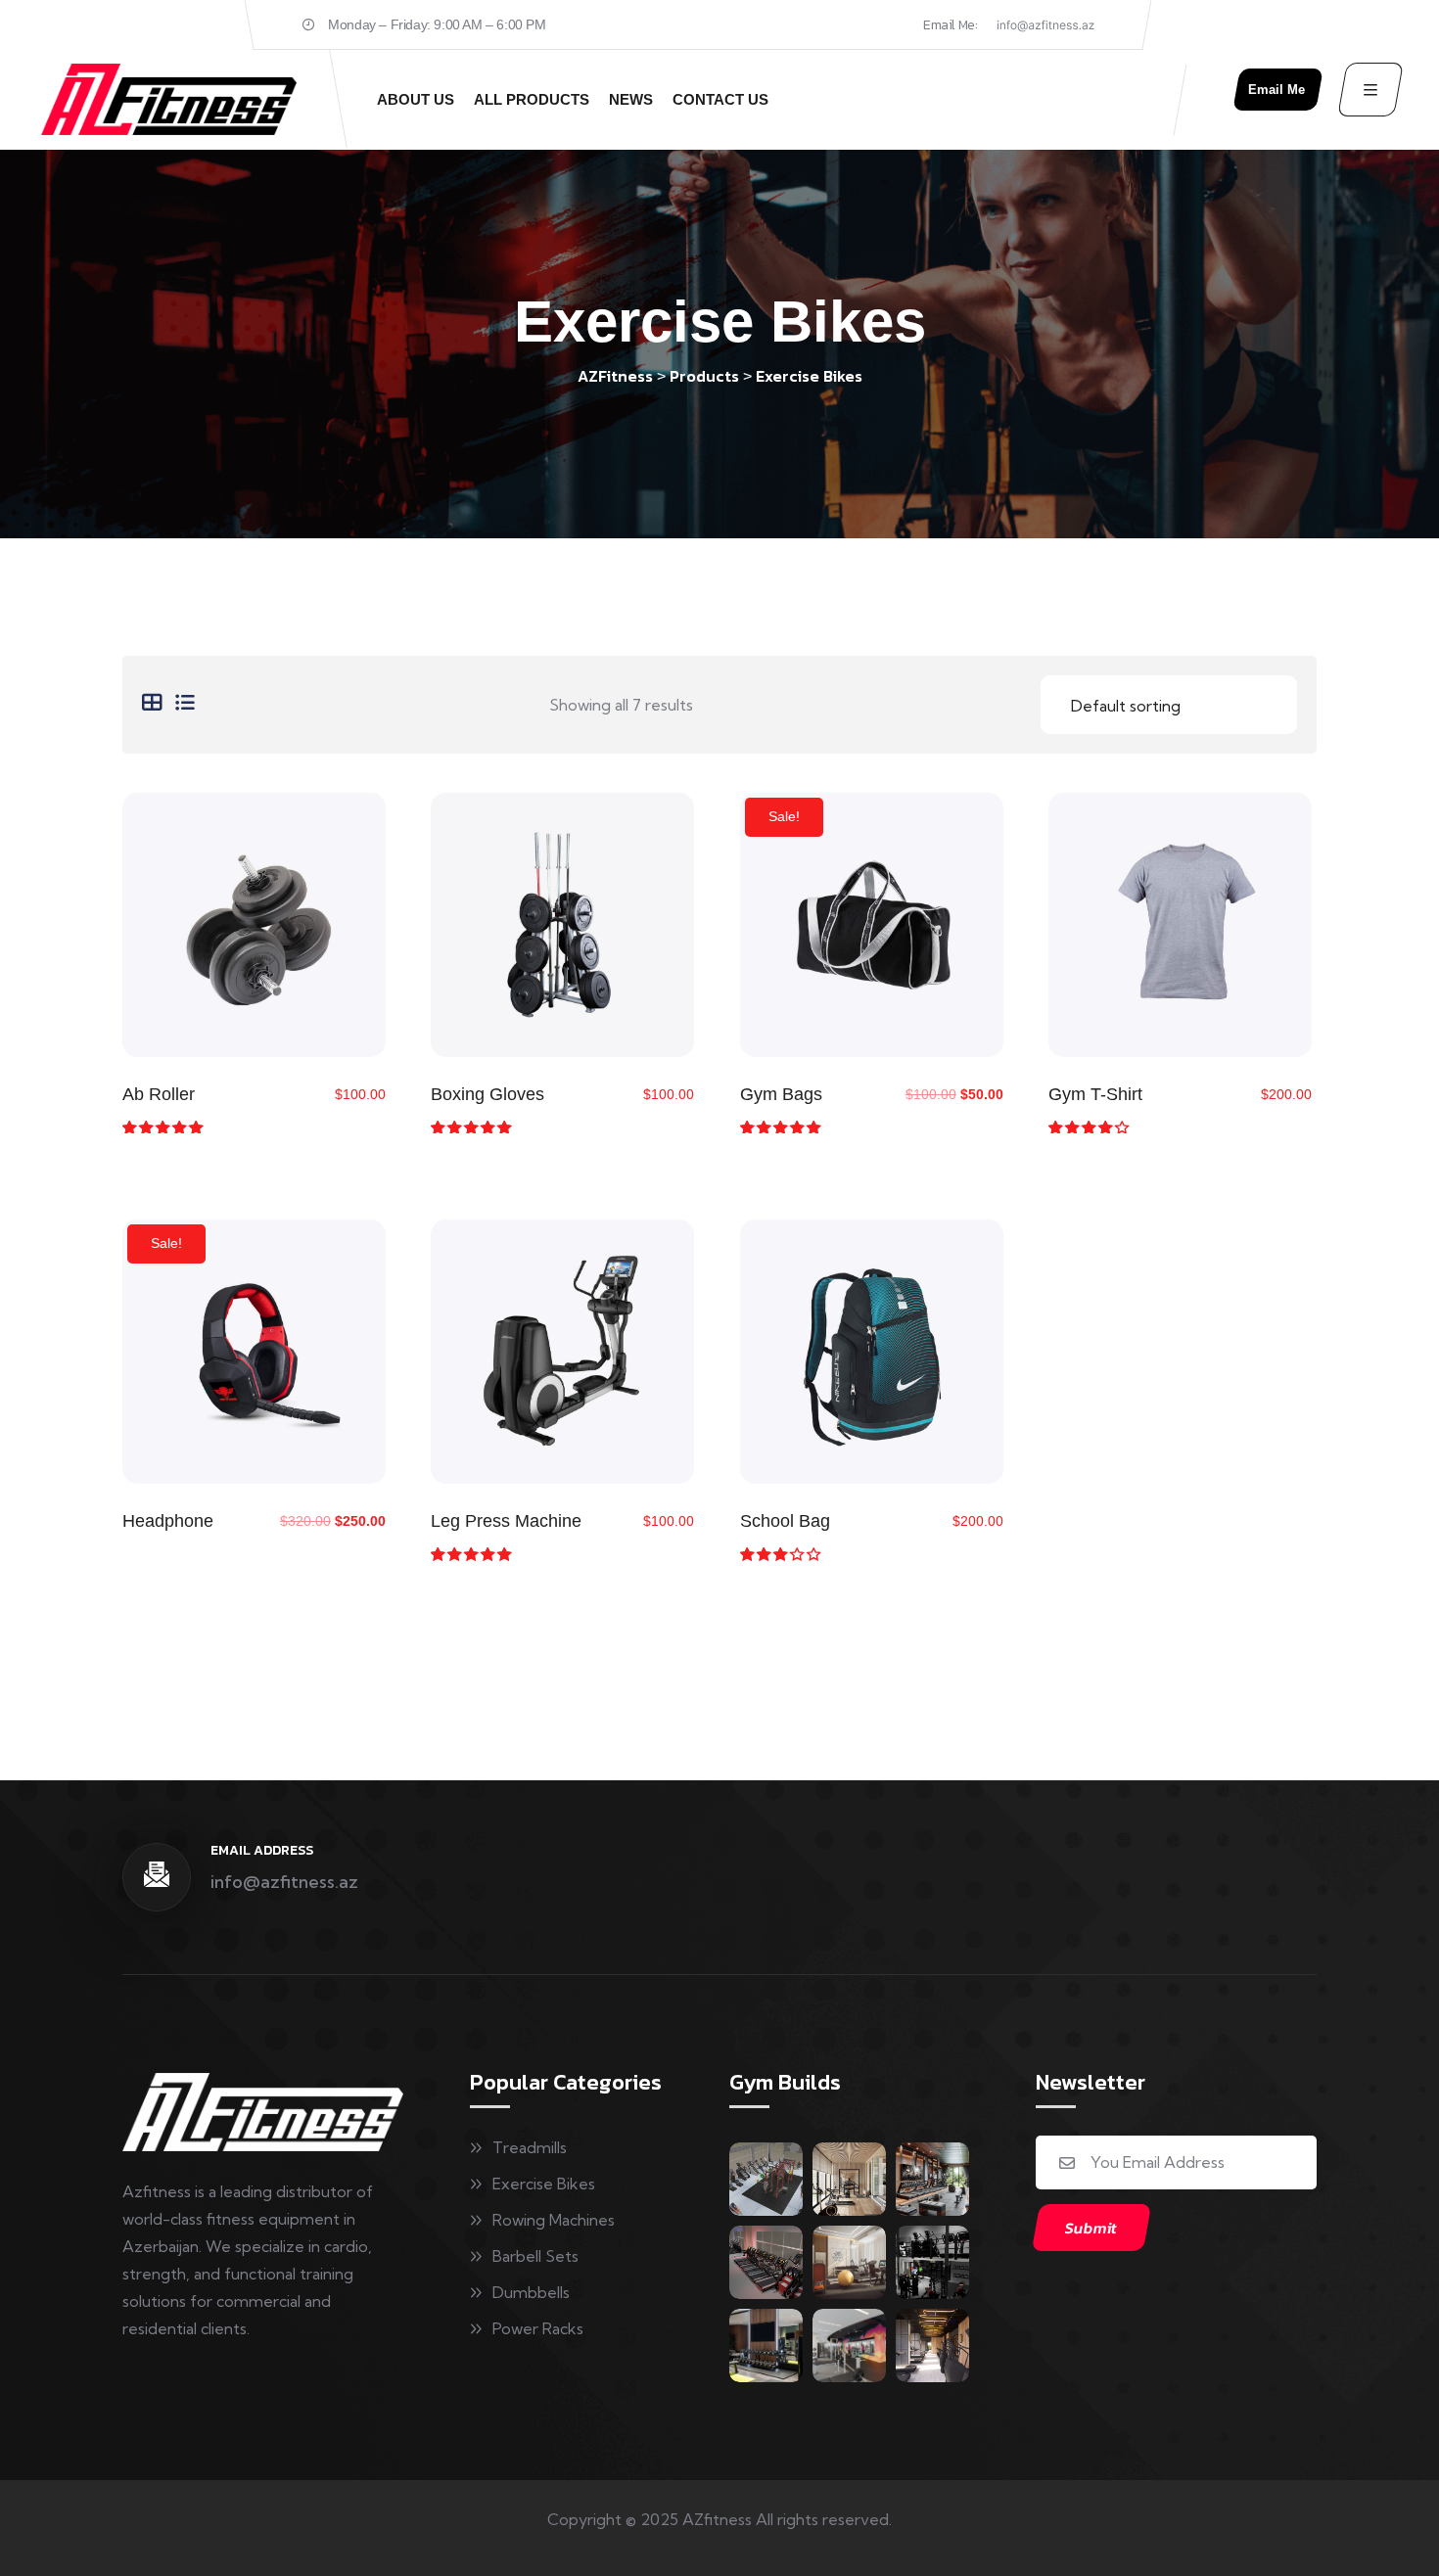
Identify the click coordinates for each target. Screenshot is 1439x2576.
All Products (532, 99)
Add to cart (254, 932)
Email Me (1277, 90)
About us (416, 99)
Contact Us (720, 99)
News (631, 99)
